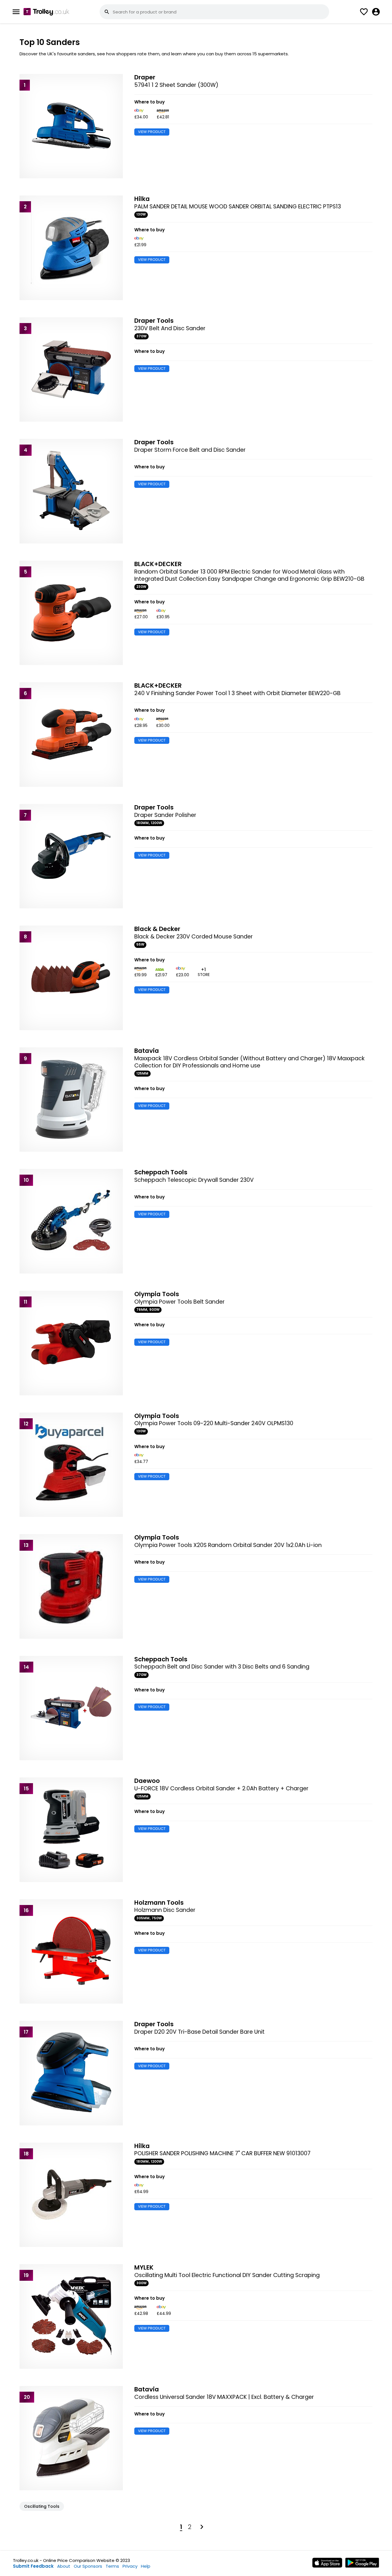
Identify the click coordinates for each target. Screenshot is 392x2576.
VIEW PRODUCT (152, 132)
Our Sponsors (88, 2566)
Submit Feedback (33, 2566)
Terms (112, 2566)
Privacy (130, 2566)
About (64, 2566)
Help (146, 2566)
